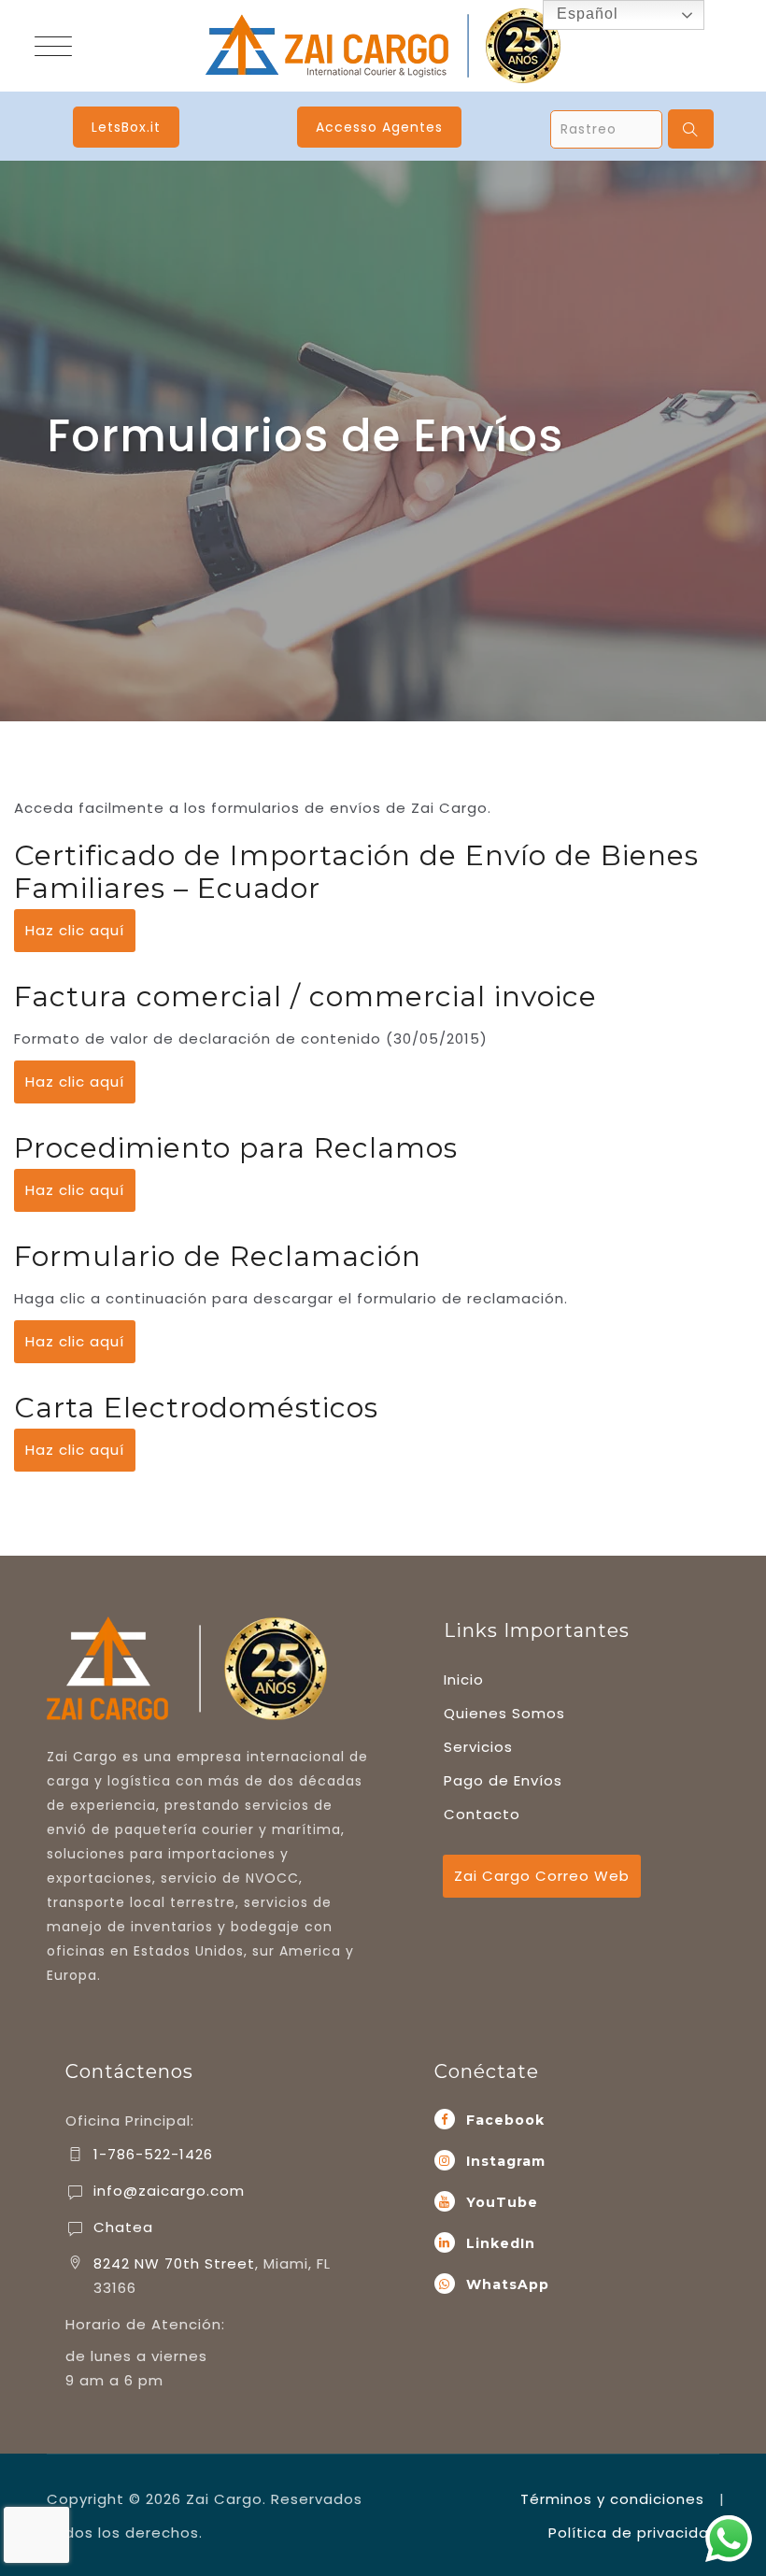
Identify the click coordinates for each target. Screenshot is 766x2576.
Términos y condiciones (612, 2499)
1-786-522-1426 (153, 2154)
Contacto (482, 1814)
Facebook (505, 2120)
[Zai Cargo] (383, 46)
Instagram (506, 2161)
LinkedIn (501, 2243)
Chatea (123, 2227)
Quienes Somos (504, 1713)
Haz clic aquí (75, 930)
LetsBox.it (126, 127)
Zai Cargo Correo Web (542, 1876)
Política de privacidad (634, 2533)
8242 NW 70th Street (174, 2263)
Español (585, 14)
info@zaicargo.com (169, 2191)
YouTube (502, 2202)
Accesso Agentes (379, 127)
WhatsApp (508, 2284)
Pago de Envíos (503, 1780)
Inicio (464, 1679)
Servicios (478, 1747)
